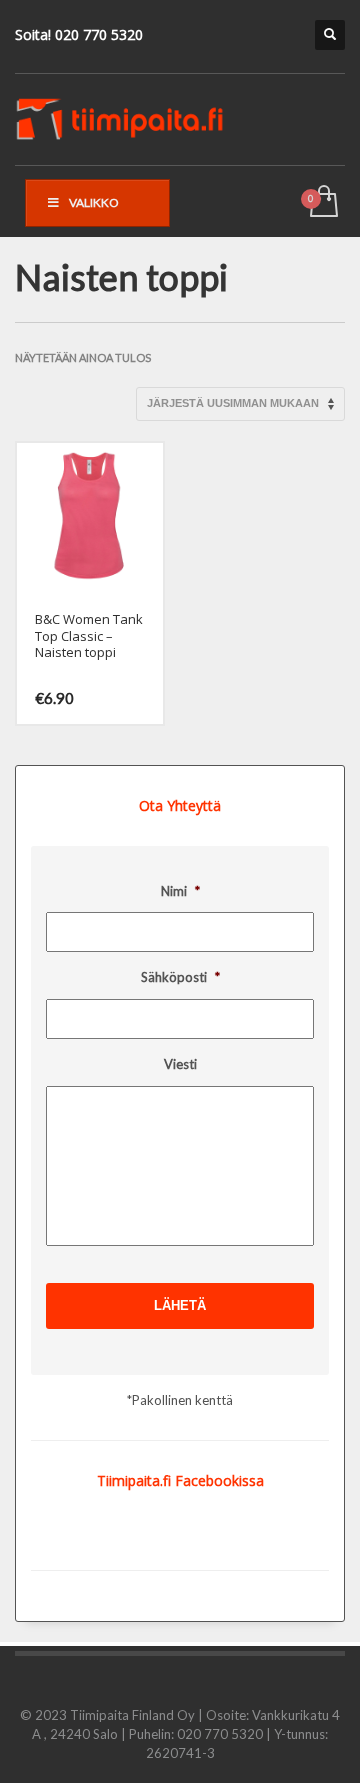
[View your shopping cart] (322, 202)
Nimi (180, 891)
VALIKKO (94, 202)
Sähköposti (180, 977)
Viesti (180, 1064)
